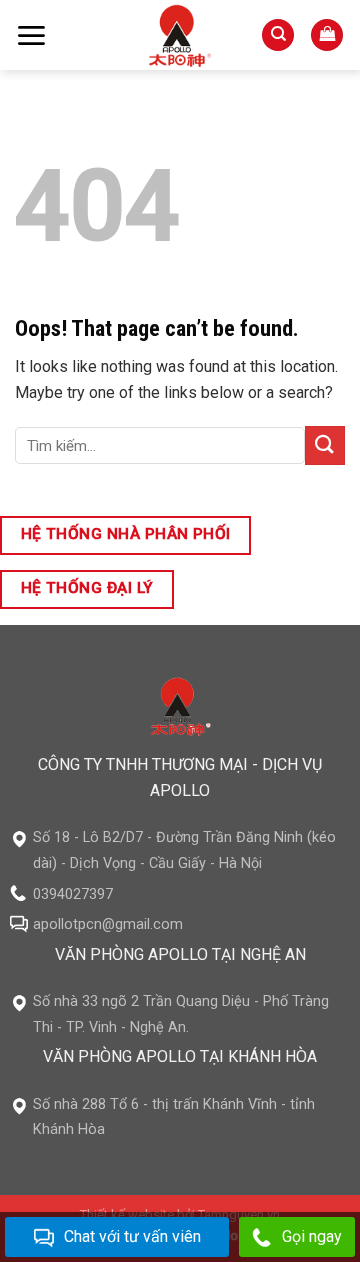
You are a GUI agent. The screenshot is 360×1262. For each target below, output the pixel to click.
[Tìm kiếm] (278, 35)
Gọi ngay (312, 1236)
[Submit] (325, 445)
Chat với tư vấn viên (132, 1236)
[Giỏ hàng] (327, 35)
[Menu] (31, 35)
